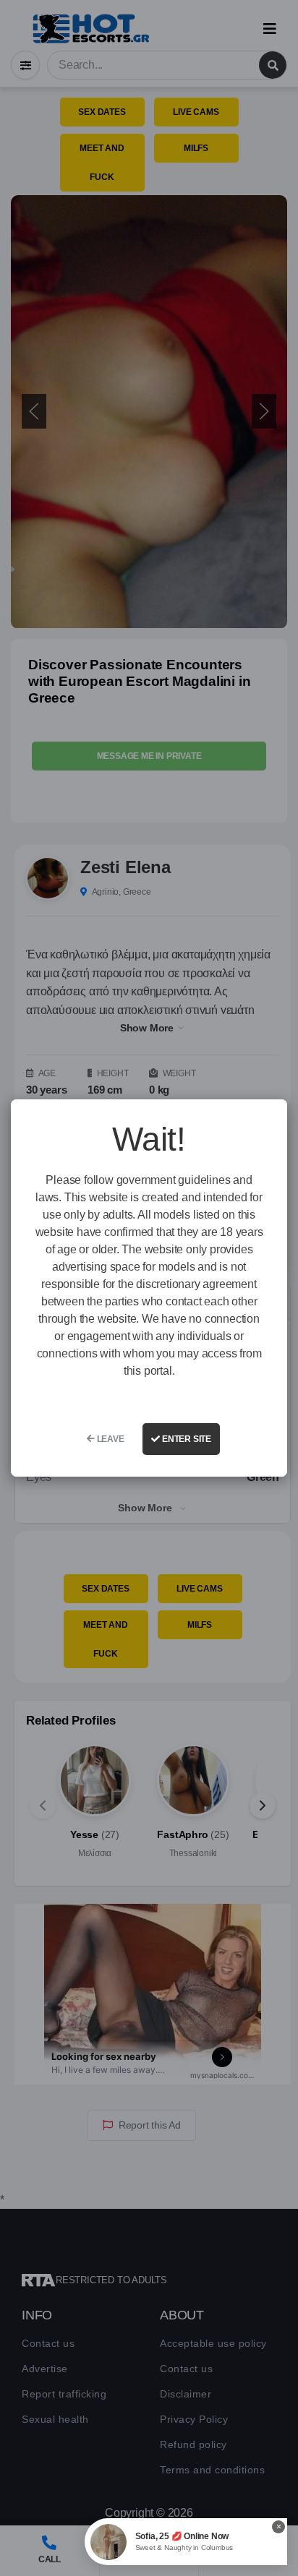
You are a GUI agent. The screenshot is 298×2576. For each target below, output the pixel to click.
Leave (110, 1439)
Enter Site (186, 1439)
